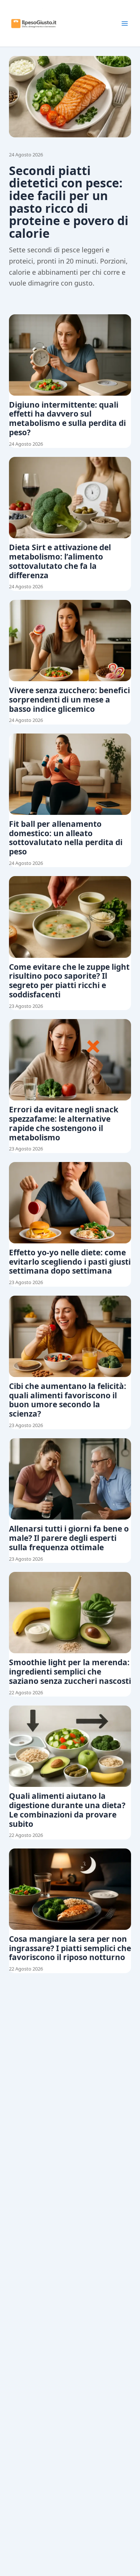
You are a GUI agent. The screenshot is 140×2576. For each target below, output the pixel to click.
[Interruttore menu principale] (125, 24)
